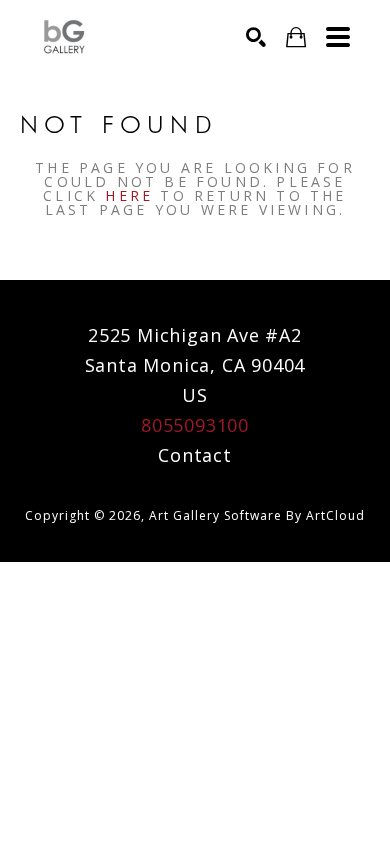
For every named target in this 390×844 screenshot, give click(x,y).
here (129, 195)
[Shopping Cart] (296, 37)
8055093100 (195, 425)
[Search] (256, 37)
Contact (195, 455)
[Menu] (338, 37)
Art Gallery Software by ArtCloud (257, 515)
